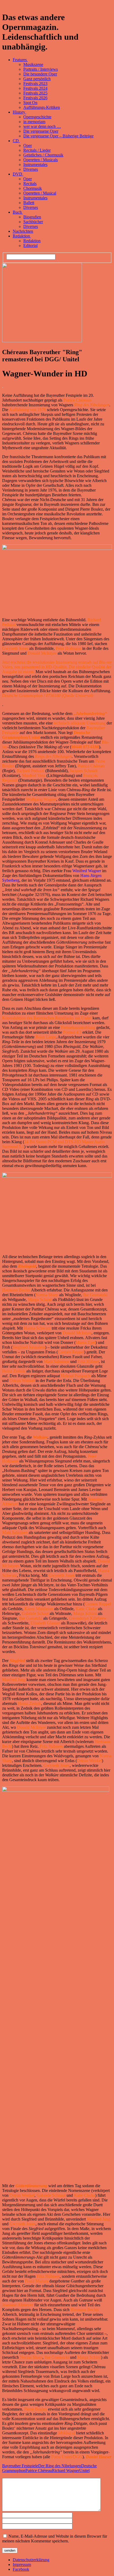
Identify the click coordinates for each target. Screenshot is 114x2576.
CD (16, 141)
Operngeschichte (37, 117)
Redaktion (22, 236)
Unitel (84, 2471)
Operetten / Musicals (41, 160)
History (19, 112)
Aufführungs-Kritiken (42, 107)
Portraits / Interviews (41, 69)
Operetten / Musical (40, 193)
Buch (18, 212)
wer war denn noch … (42, 126)
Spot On (30, 103)
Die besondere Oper (40, 74)
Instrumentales (35, 165)
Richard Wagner (66, 2471)
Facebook (21, 2569)
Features (20, 60)
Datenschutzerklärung (31, 2560)
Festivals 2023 (35, 84)
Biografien (32, 217)
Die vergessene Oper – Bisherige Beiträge (58, 136)
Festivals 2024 (35, 88)
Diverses (31, 169)
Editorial (30, 246)
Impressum (22, 2564)
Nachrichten (23, 231)
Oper (28, 145)
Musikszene (33, 64)
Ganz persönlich (37, 79)
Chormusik (33, 188)
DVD (18, 174)
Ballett (29, 203)
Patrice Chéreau (39, 2471)
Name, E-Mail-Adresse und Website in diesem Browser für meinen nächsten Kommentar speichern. (55, 2539)
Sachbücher (33, 222)
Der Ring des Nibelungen (60, 2466)
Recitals (30, 184)
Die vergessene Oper (41, 131)
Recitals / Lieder (37, 150)
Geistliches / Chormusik (43, 155)
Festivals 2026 (35, 98)
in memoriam (34, 122)
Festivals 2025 (35, 93)
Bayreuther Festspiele (20, 2466)
